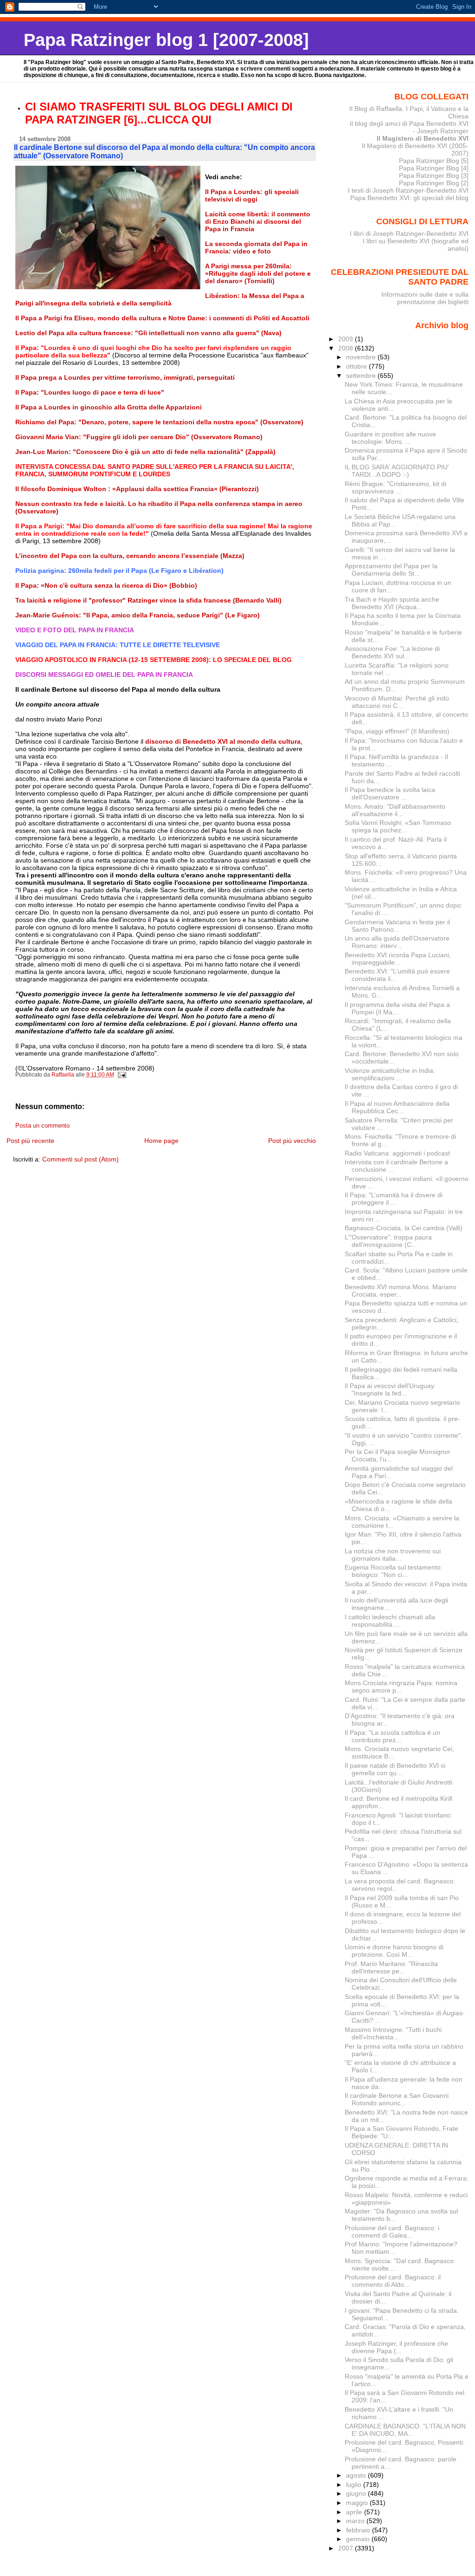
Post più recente (30, 1141)
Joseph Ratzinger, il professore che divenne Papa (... (396, 2347)
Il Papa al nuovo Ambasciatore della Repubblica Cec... (397, 1107)
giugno (357, 2493)
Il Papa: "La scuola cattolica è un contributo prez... (392, 1736)
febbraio (359, 2530)
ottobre (357, 366)
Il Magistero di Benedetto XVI (423, 138)
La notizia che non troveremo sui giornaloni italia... (393, 1555)
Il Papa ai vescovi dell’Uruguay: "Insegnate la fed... (390, 1389)
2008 (347, 348)
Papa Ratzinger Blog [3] (434, 175)
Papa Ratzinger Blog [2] (434, 183)
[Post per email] (122, 1075)
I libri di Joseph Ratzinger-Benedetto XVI (409, 234)
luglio (355, 2485)
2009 (347, 339)
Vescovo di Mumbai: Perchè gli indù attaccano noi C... (397, 702)
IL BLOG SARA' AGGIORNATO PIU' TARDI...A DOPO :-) (397, 471)
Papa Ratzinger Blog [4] (434, 168)
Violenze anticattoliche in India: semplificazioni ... (390, 1074)
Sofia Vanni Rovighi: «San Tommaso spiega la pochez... (398, 826)
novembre (362, 357)
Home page (161, 1141)
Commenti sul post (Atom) (80, 1159)
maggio (358, 2503)
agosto (357, 2475)
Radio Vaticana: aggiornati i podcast (397, 1153)
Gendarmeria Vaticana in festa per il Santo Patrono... (397, 926)
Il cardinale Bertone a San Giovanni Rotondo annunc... (397, 2099)
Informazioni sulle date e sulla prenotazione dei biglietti (425, 298)
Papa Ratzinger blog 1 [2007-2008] (166, 40)
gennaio (359, 2539)
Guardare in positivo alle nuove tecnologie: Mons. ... (390, 438)
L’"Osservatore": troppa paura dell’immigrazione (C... (388, 1241)
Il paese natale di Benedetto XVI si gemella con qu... (395, 1769)
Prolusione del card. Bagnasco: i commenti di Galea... (392, 2232)
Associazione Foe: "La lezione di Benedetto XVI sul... (392, 652)
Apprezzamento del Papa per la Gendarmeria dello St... (391, 570)
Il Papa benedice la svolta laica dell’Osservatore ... (390, 793)
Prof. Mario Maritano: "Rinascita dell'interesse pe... (391, 1967)
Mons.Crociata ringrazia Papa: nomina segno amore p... (401, 1687)
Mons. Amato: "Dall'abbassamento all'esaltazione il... (395, 810)
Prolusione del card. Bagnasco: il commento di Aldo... (393, 2281)
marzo (356, 2521)
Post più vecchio (292, 1141)
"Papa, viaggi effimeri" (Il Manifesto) (397, 731)
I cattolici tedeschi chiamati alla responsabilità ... (390, 1621)
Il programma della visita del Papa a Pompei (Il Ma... (397, 1008)
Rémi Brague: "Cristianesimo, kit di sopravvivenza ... (395, 487)
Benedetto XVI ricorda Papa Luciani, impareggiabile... (398, 959)
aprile (355, 2512)
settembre (362, 376)
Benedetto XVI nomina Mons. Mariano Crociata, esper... (401, 1291)
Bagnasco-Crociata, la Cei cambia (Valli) (404, 1228)
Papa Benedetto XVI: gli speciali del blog (409, 198)
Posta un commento (42, 1126)
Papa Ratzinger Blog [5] (434, 161)
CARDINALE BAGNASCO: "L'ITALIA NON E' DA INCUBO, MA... (405, 2430)
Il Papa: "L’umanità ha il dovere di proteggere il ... (394, 1199)
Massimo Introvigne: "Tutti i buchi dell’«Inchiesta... (393, 2033)
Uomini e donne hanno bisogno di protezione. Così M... (394, 1951)
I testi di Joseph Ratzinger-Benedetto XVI (408, 190)
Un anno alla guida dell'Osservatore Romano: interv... (397, 942)
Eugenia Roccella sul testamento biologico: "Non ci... (393, 1571)
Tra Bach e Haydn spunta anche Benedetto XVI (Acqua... (392, 603)
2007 (347, 2548)
